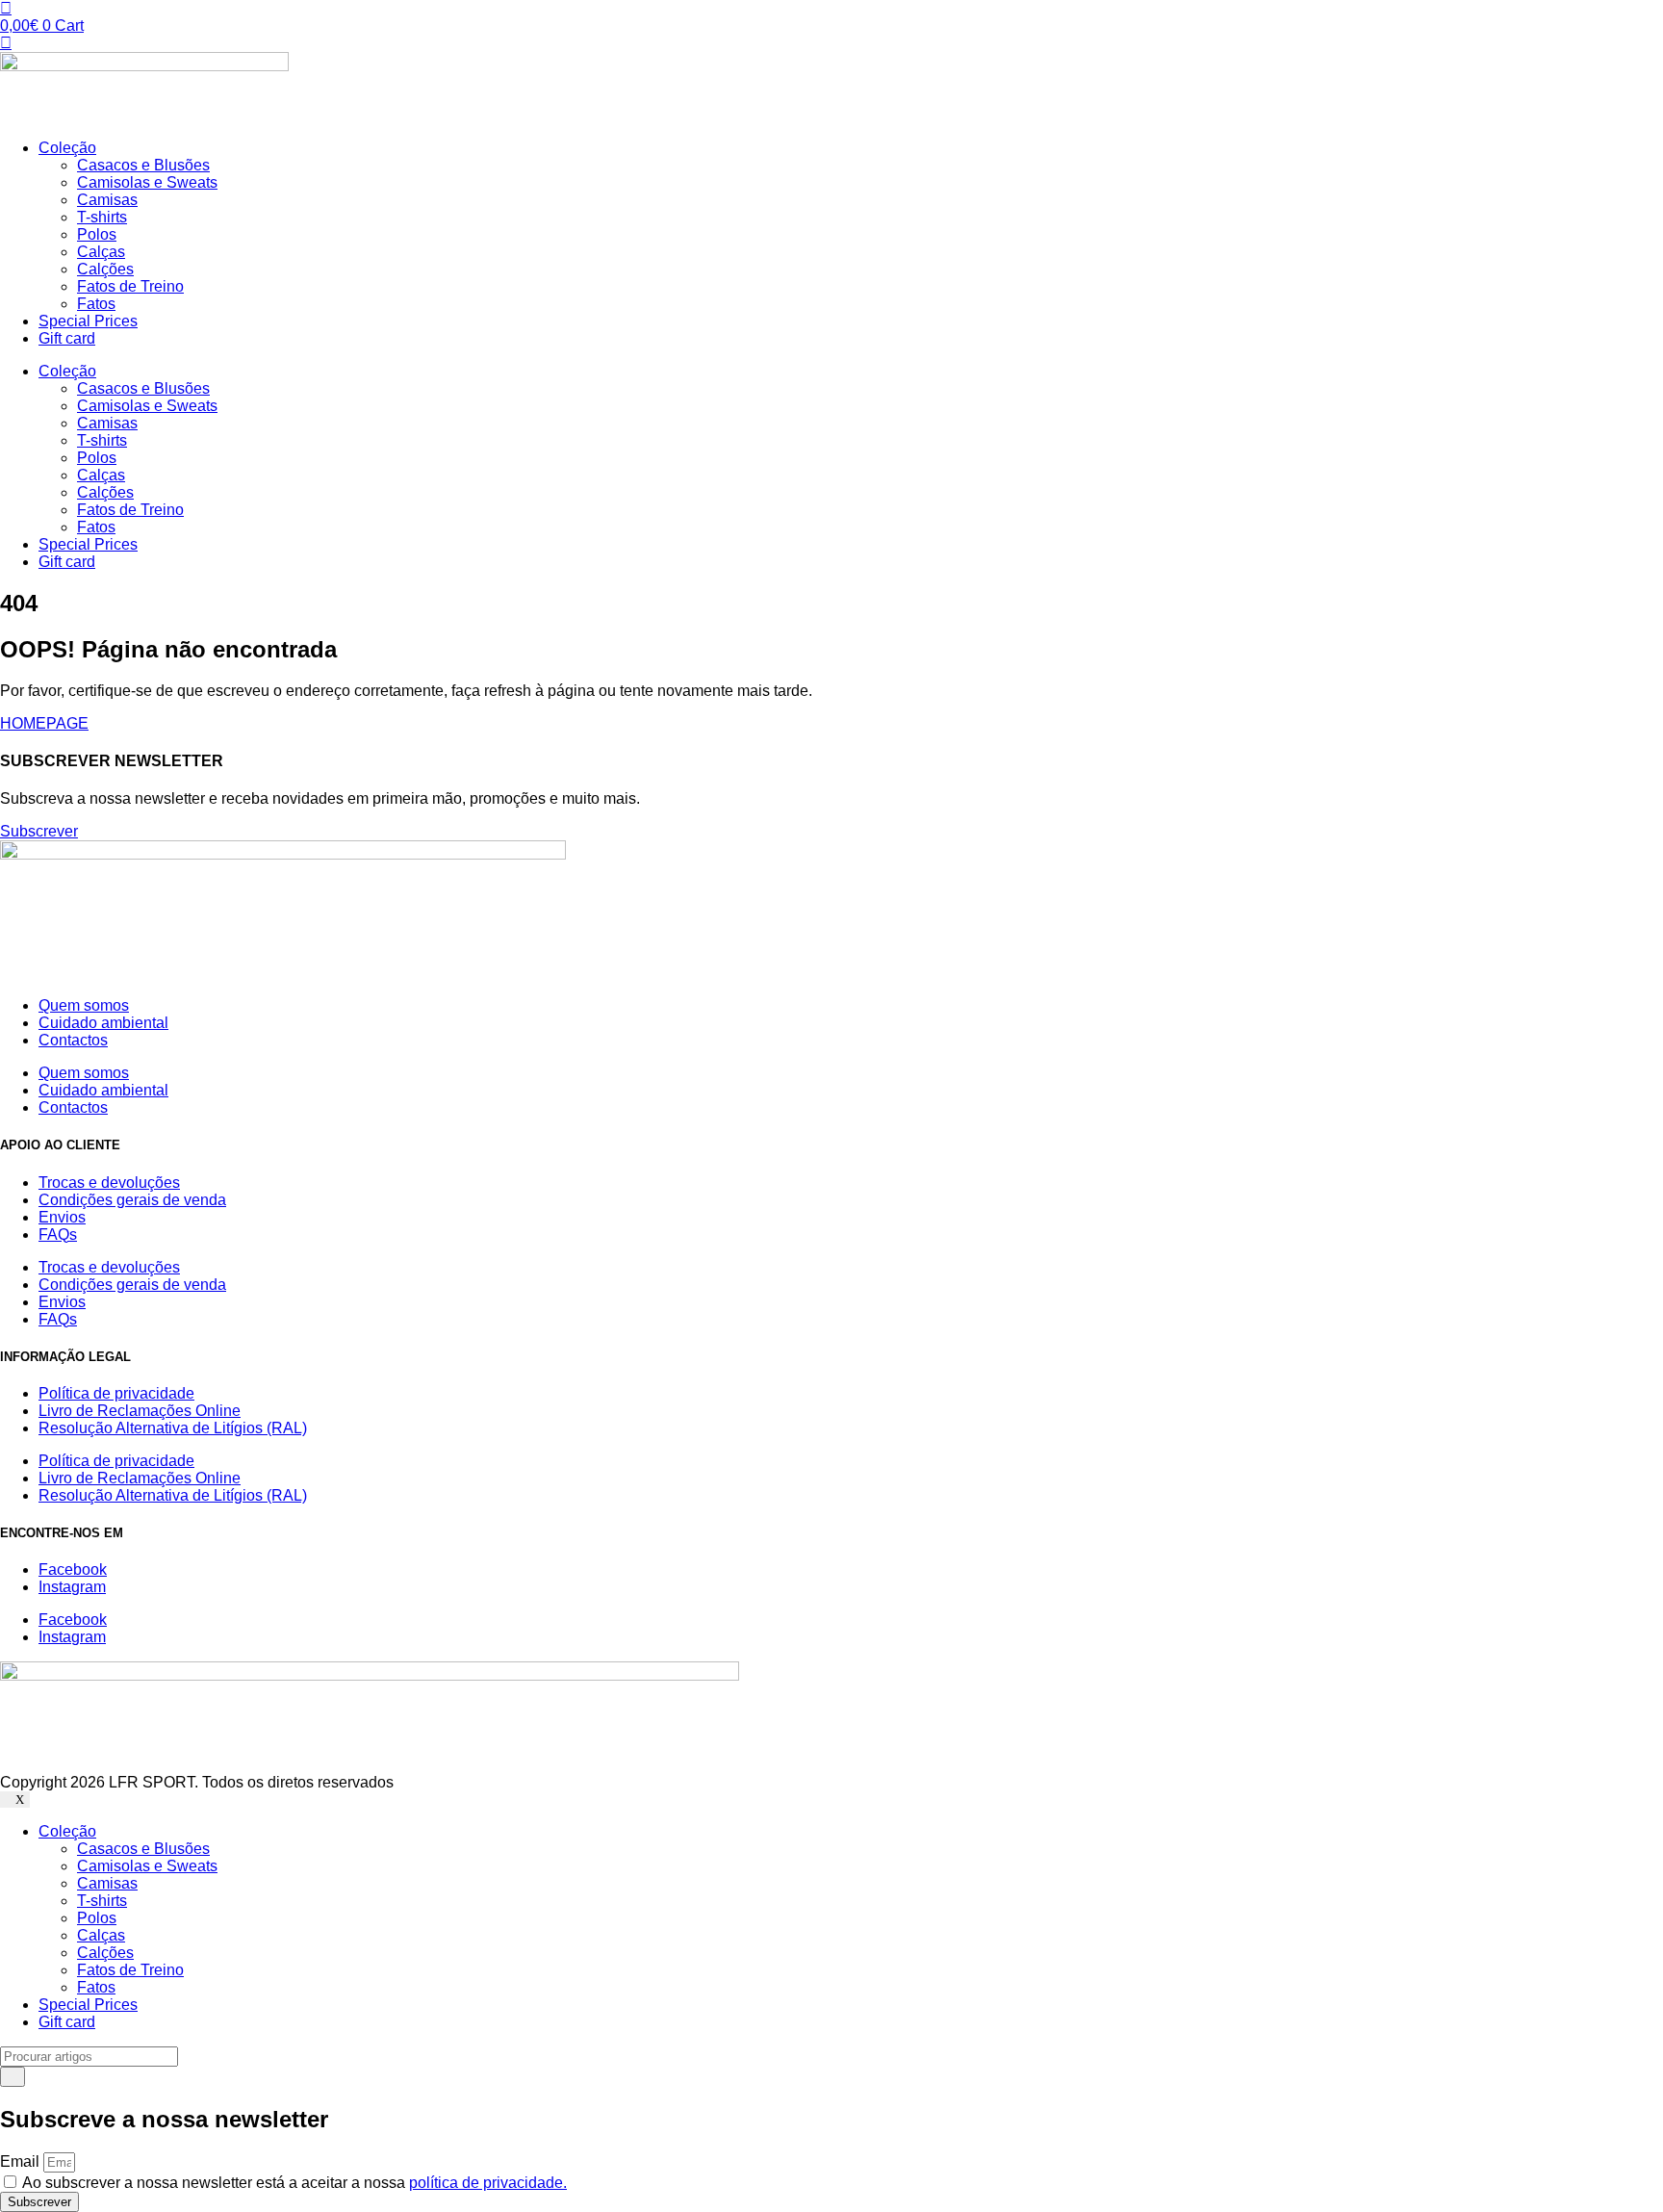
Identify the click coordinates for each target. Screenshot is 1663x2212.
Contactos (73, 1040)
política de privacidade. (488, 2183)
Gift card (67, 338)
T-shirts (102, 217)
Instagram (72, 1587)
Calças (101, 252)
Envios (62, 1217)
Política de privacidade (116, 1393)
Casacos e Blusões (143, 165)
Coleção (67, 148)
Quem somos (84, 1005)
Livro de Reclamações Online (140, 1411)
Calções (105, 269)
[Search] (13, 2077)
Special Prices (88, 321)
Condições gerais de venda (132, 1200)
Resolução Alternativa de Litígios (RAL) (173, 1428)
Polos (97, 234)
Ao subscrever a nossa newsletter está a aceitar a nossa (294, 2183)
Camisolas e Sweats (147, 182)
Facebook (73, 1569)
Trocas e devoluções (109, 1183)
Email (22, 2161)
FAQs (58, 1235)
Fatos (96, 304)
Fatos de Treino (130, 286)
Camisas (107, 200)
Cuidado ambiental (103, 1023)
